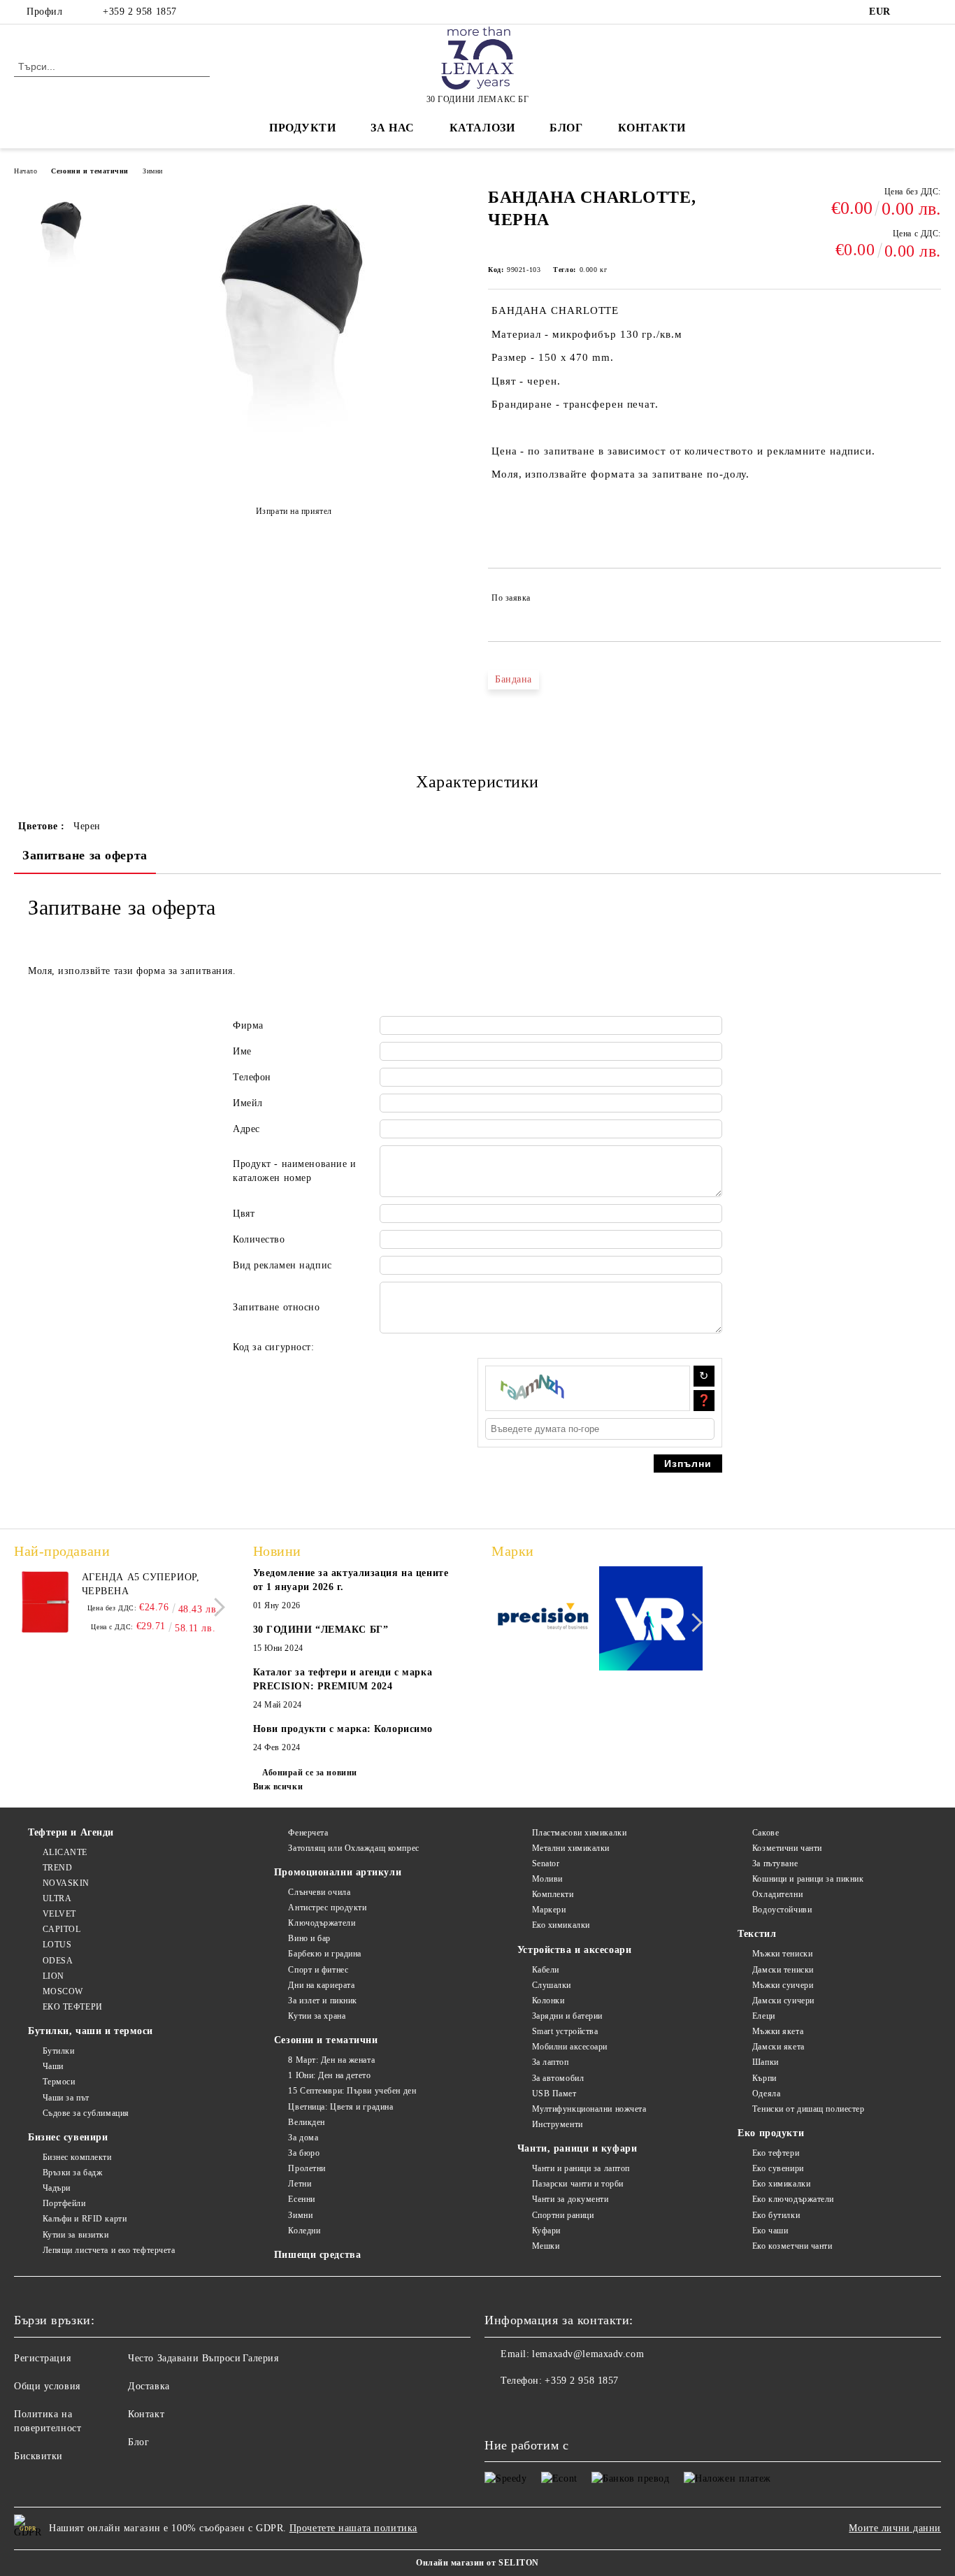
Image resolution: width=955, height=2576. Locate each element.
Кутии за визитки (76, 2235)
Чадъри (57, 2188)
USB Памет (554, 2094)
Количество (259, 1239)
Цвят (244, 1214)
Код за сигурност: (274, 1347)
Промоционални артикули (338, 1872)
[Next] (216, 1607)
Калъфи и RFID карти (85, 2219)
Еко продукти (771, 2133)
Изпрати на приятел (294, 511)
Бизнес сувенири (68, 2137)
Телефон (252, 1077)
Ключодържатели (322, 1923)
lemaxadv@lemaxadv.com (588, 2354)
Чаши (53, 2066)
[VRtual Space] (651, 1620)
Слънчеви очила (319, 1892)
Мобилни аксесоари (570, 2047)
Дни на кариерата (321, 1985)
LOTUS (57, 1945)
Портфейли (64, 2203)
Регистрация (42, 2358)
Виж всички (278, 1787)
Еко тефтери (776, 2153)
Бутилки (58, 2051)
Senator (546, 1863)
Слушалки (552, 1985)
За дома (303, 2138)
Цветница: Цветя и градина (340, 2107)
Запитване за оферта (85, 855)
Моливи (547, 1879)
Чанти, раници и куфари (577, 2148)
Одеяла (766, 2094)
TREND (57, 1868)
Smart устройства (565, 2031)
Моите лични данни (895, 2528)
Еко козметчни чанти (792, 2246)
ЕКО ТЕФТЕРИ (73, 2007)
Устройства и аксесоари (574, 1950)
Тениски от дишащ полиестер (808, 2109)
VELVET (59, 1914)
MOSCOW (63, 1991)
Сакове (766, 1833)
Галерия (261, 2358)
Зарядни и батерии (567, 2016)
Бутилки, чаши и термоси (91, 2031)
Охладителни (777, 1894)
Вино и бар (309, 1938)
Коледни (304, 2231)
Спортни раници (563, 2215)
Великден (306, 2122)
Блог (566, 128)
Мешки (546, 2246)
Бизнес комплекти (77, 2157)
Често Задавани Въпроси (184, 2358)
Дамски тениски (783, 1970)
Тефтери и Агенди (71, 1832)
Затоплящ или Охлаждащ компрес (353, 1848)
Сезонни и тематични (90, 171)
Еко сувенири (778, 2168)
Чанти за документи (570, 2199)
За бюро (304, 2153)
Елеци (763, 2016)
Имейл (248, 1103)
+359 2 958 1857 (139, 12)
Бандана (514, 679)
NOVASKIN (66, 1883)
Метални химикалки (571, 1848)
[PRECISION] (544, 1620)
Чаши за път (66, 2098)
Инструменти (558, 2124)
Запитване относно (277, 1307)
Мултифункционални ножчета (589, 2109)
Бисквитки (38, 2456)
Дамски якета (778, 2047)
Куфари (546, 2231)
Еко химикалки (561, 1925)
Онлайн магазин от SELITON (477, 2563)
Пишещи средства (317, 2255)
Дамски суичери (783, 2001)
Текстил (757, 1934)
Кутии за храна (317, 2016)
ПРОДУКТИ (302, 128)
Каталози (482, 128)
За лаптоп (551, 2062)
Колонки (548, 2001)
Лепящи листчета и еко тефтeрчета (109, 2250)
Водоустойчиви (782, 1910)
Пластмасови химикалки (579, 1833)
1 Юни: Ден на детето (329, 2075)
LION (53, 1976)
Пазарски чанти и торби (578, 2184)
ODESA (58, 1961)
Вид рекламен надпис (282, 1265)
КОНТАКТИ (652, 128)
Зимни (153, 171)
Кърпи (764, 2078)
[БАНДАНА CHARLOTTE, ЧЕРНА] (294, 477)
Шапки (765, 2062)
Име (242, 1051)
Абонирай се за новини (310, 1773)
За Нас (392, 128)
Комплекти (553, 1894)
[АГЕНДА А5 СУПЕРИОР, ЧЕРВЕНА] (45, 1602)
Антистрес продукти (327, 1908)
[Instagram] (933, 12)
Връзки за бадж (72, 2173)
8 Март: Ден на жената (331, 2060)
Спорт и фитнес (318, 1970)
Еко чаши (770, 2231)
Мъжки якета (778, 2031)
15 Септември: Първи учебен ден (352, 2091)
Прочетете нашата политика (353, 2528)
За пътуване (775, 1863)
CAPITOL (62, 1929)
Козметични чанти (787, 1848)
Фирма (248, 1025)
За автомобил (558, 2078)
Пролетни (307, 2168)
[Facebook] (912, 12)
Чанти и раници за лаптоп (581, 2168)
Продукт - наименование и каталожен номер (294, 1171)
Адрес (246, 1129)
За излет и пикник (323, 2001)
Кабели (546, 1970)
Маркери (549, 1910)
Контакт (146, 2414)
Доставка (149, 2386)
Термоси (59, 2082)
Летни (300, 2184)
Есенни (301, 2199)
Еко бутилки (776, 2215)
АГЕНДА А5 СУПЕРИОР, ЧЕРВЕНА (141, 1584)
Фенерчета (308, 1833)
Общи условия (47, 2386)
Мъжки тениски (782, 1954)
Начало (26, 171)
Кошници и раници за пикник (808, 1879)
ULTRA (57, 1898)
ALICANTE (65, 1852)
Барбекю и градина (325, 1954)
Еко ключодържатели (793, 2199)
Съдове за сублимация (86, 2113)
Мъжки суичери (783, 1985)
